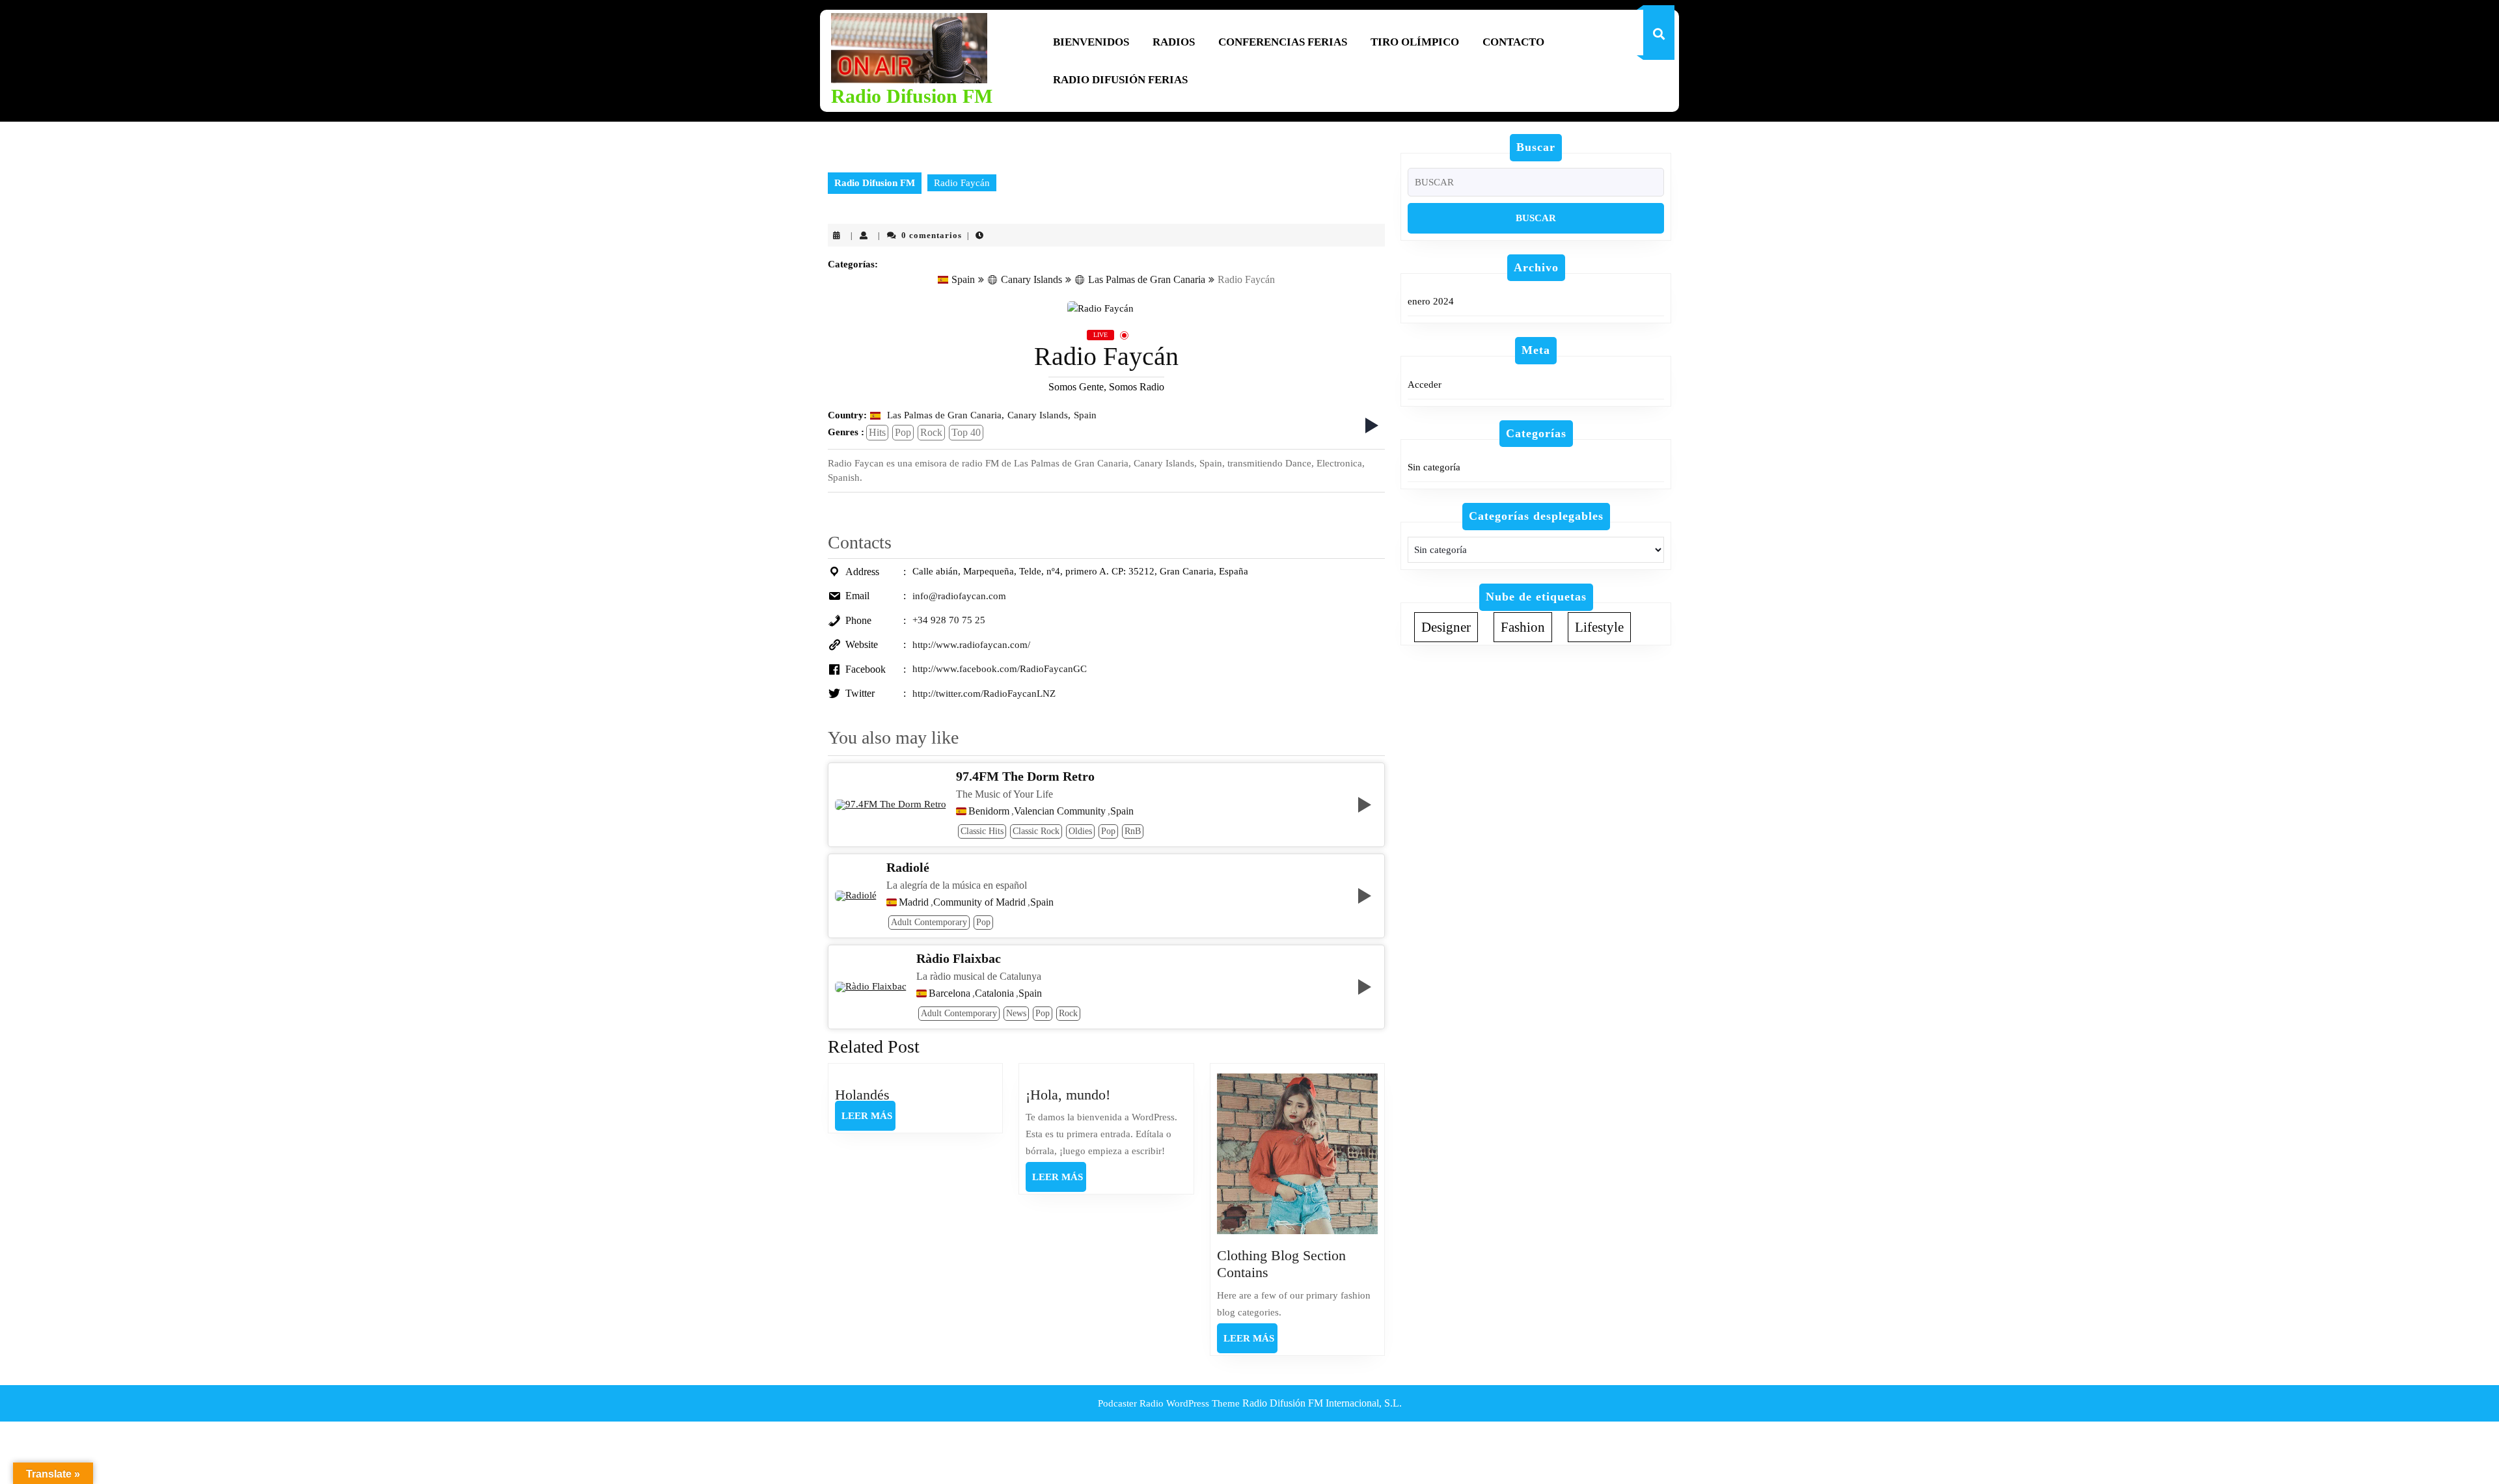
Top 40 (966, 432)
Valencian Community (1060, 811)
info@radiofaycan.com (959, 596)
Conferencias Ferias (1283, 42)
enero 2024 (1431, 301)
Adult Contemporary (929, 922)
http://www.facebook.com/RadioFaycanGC (1000, 669)
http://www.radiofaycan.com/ (971, 645)
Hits (877, 432)
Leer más (868, 1120)
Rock (931, 432)
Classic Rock (1036, 831)
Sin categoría (1434, 467)
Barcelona (949, 993)
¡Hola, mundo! (1068, 1095)
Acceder (1425, 384)
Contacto (1513, 42)
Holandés (862, 1095)
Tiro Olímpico (1415, 42)
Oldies (1080, 831)
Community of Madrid (979, 902)
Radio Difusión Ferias (1120, 80)
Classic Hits (982, 831)
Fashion (1523, 627)
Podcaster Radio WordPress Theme (1169, 1403)
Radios (1174, 42)
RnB (1133, 831)
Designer (1446, 627)
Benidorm (989, 811)
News (1016, 1013)
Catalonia (994, 993)
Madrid (914, 902)
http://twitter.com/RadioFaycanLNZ (984, 694)
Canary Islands (1031, 279)
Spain (963, 279)
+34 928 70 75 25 (949, 620)
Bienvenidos (1091, 42)
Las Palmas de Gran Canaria (1147, 279)
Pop (903, 432)
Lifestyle (1599, 627)
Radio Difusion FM (912, 96)
